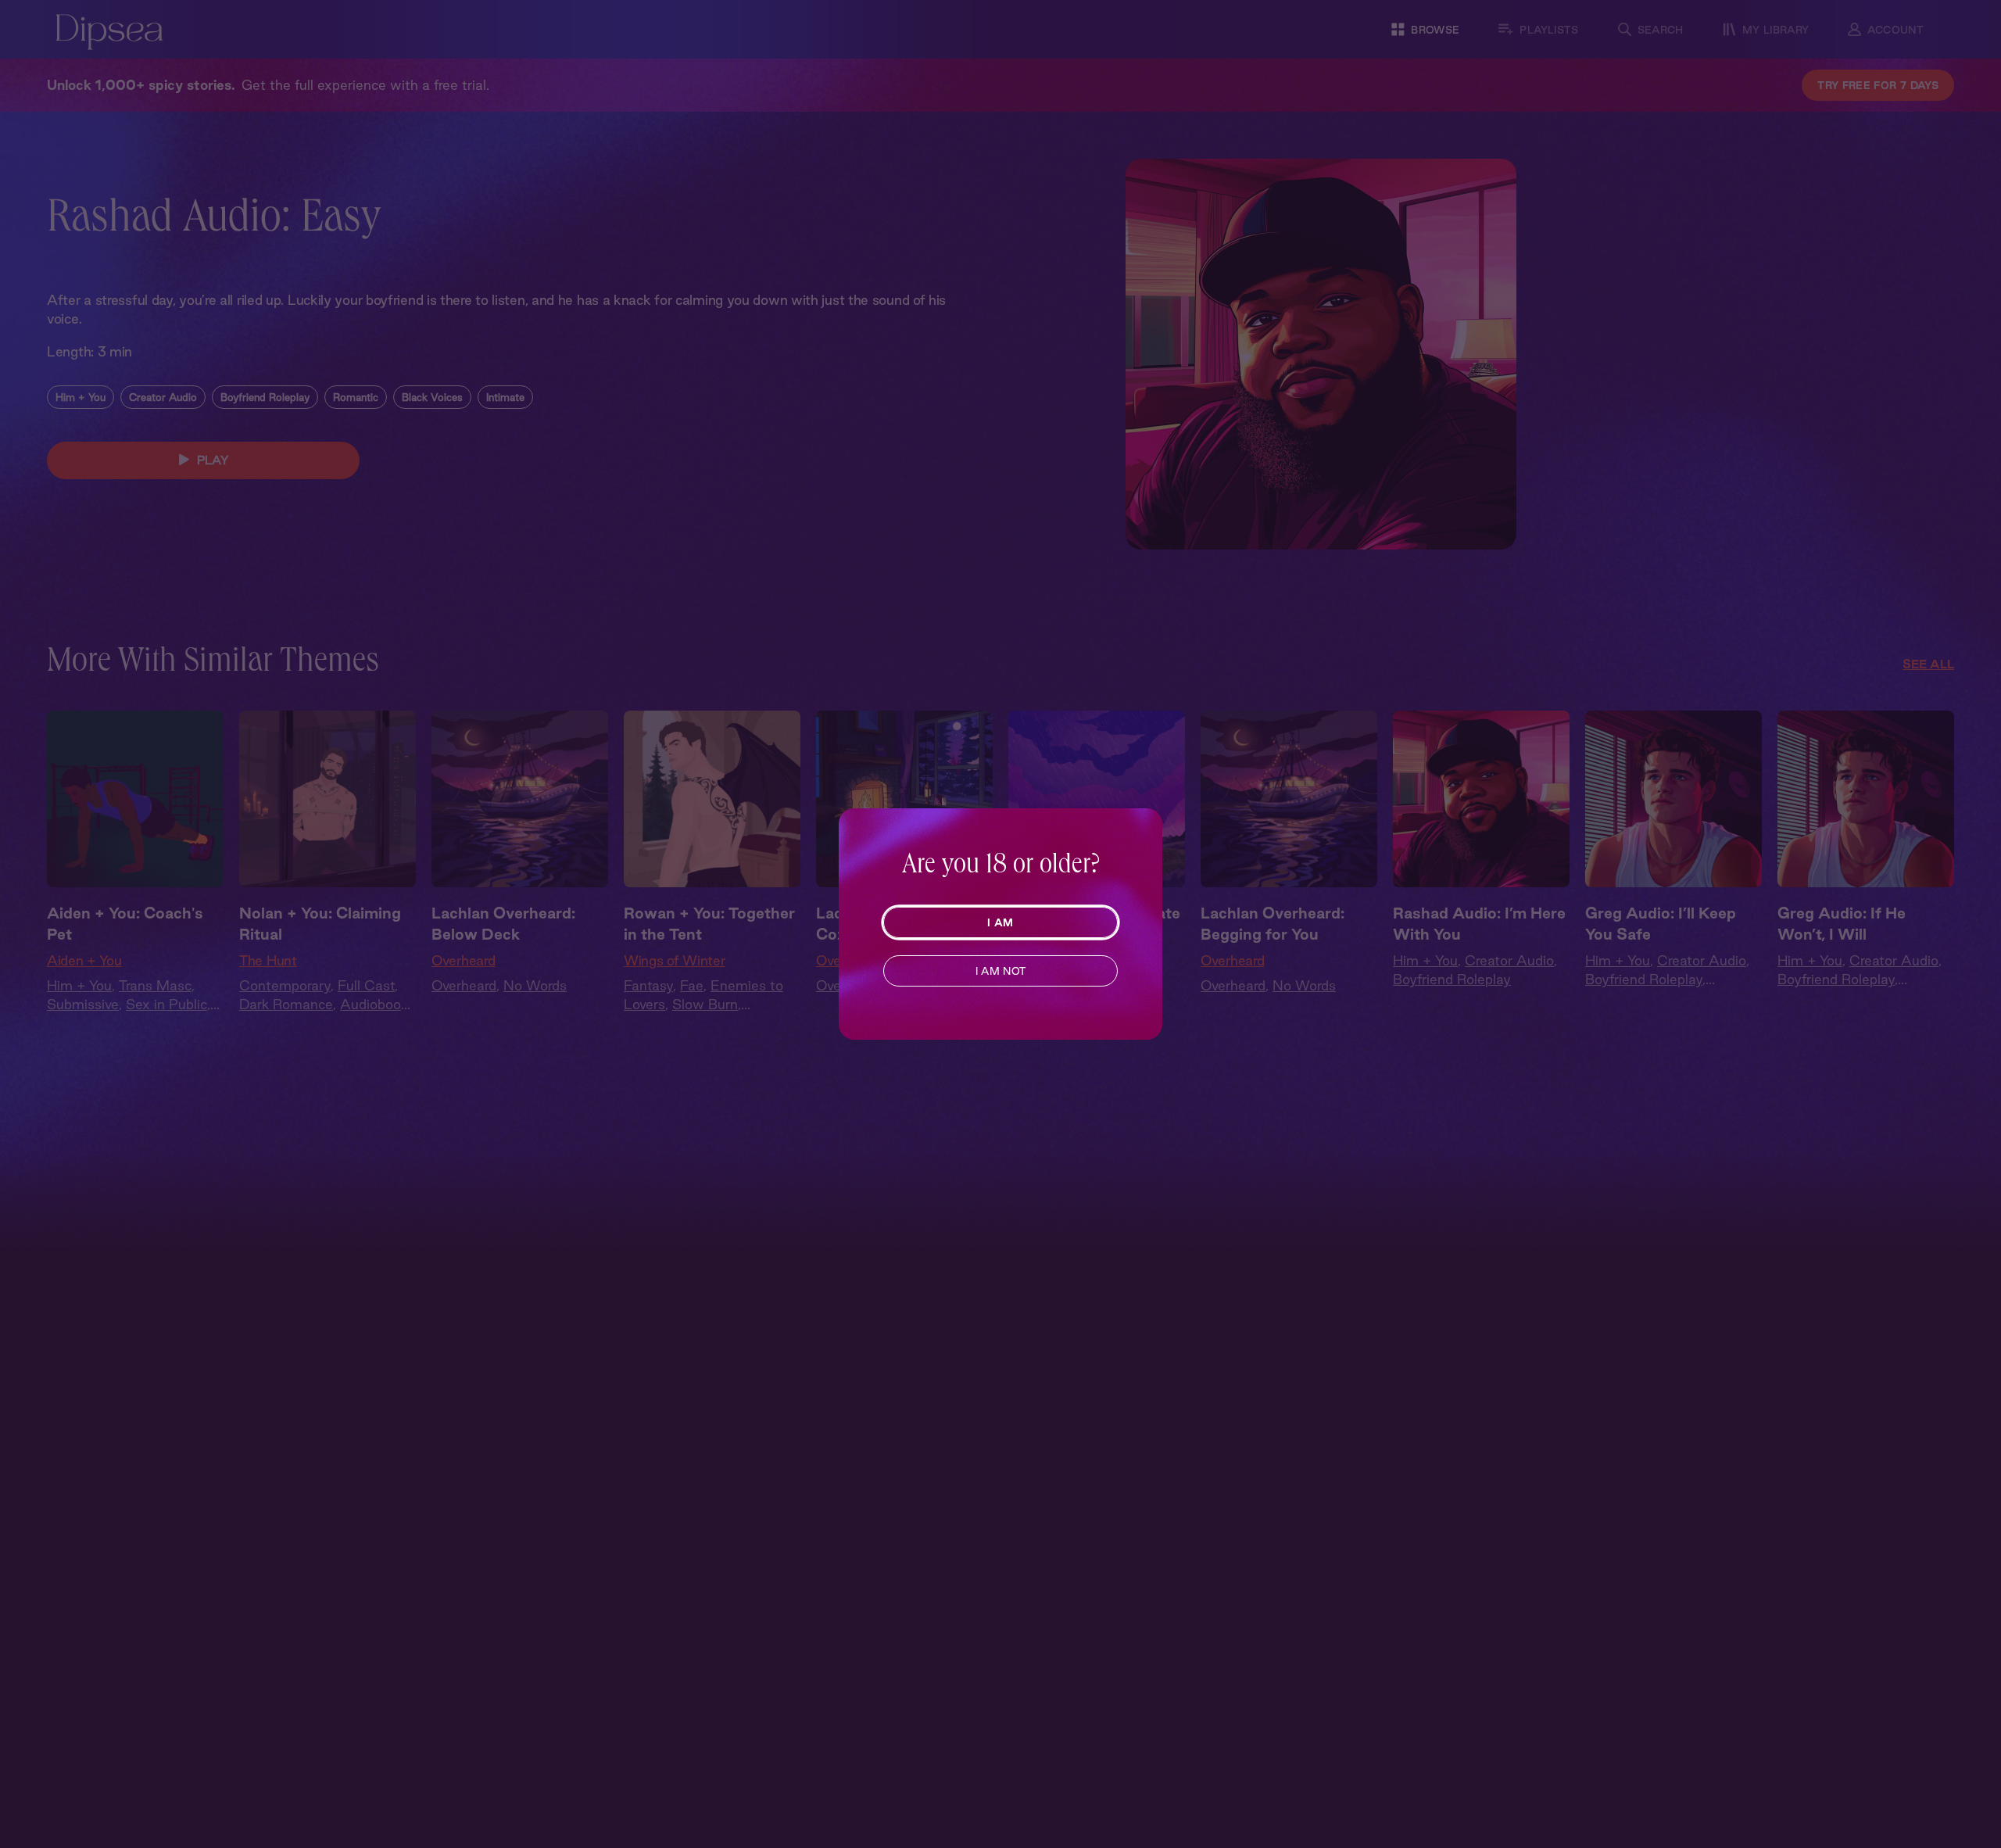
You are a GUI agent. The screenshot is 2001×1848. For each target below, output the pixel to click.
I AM (1000, 922)
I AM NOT (1001, 971)
